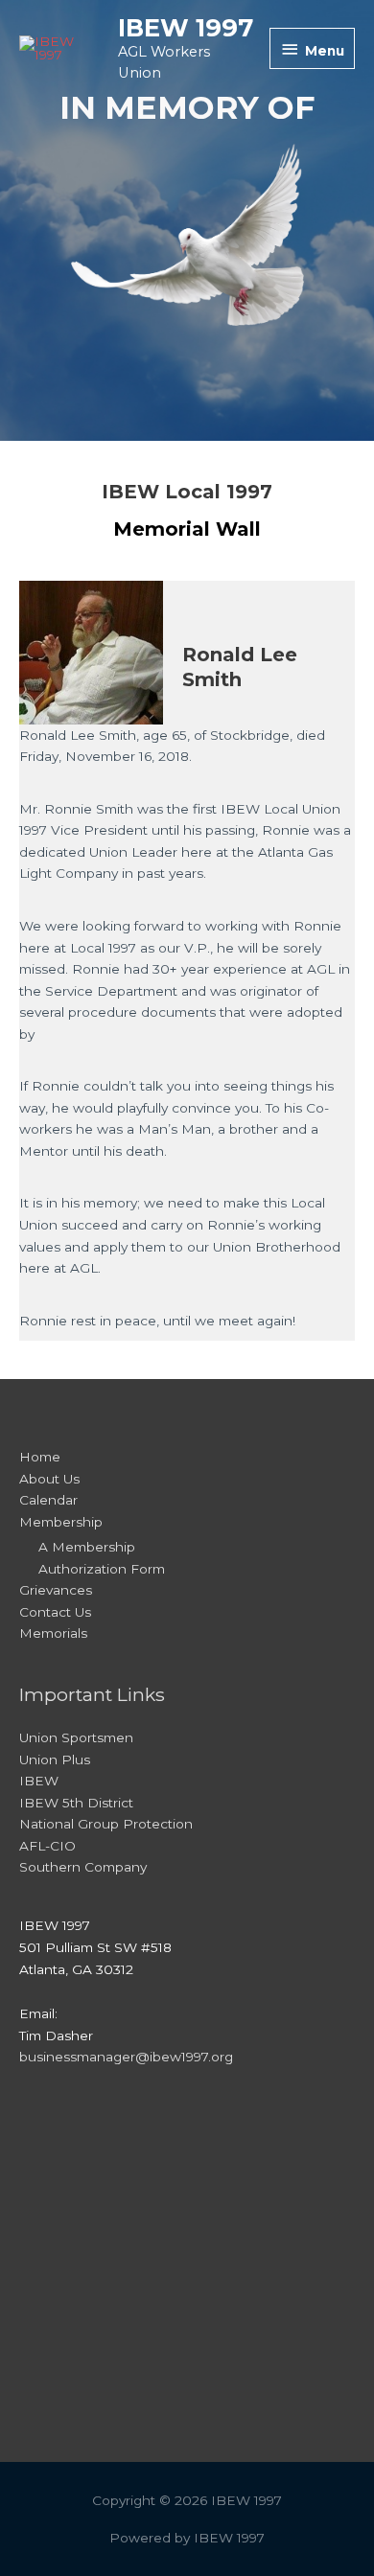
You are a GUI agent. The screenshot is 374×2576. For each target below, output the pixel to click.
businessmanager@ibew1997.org (126, 2057)
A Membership (87, 1547)
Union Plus (55, 1759)
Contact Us (55, 1612)
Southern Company (83, 1867)
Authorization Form (102, 1569)
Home (40, 1457)
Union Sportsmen (76, 1737)
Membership (61, 1522)
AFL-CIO (47, 1846)
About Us (49, 1479)
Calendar (48, 1500)
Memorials (53, 1633)
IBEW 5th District (76, 1803)
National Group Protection (106, 1824)
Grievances (56, 1590)
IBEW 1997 (186, 27)
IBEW (39, 1781)
